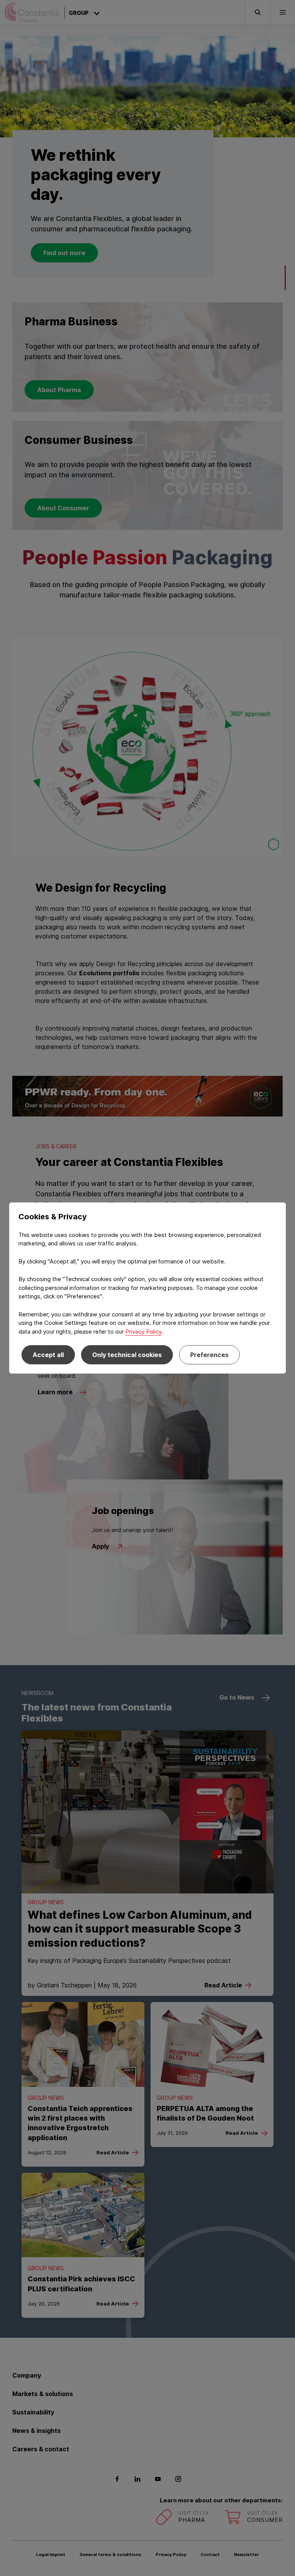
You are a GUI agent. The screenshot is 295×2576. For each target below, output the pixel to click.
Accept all (48, 1355)
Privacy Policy (143, 1332)
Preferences (209, 1355)
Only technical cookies (127, 1355)
